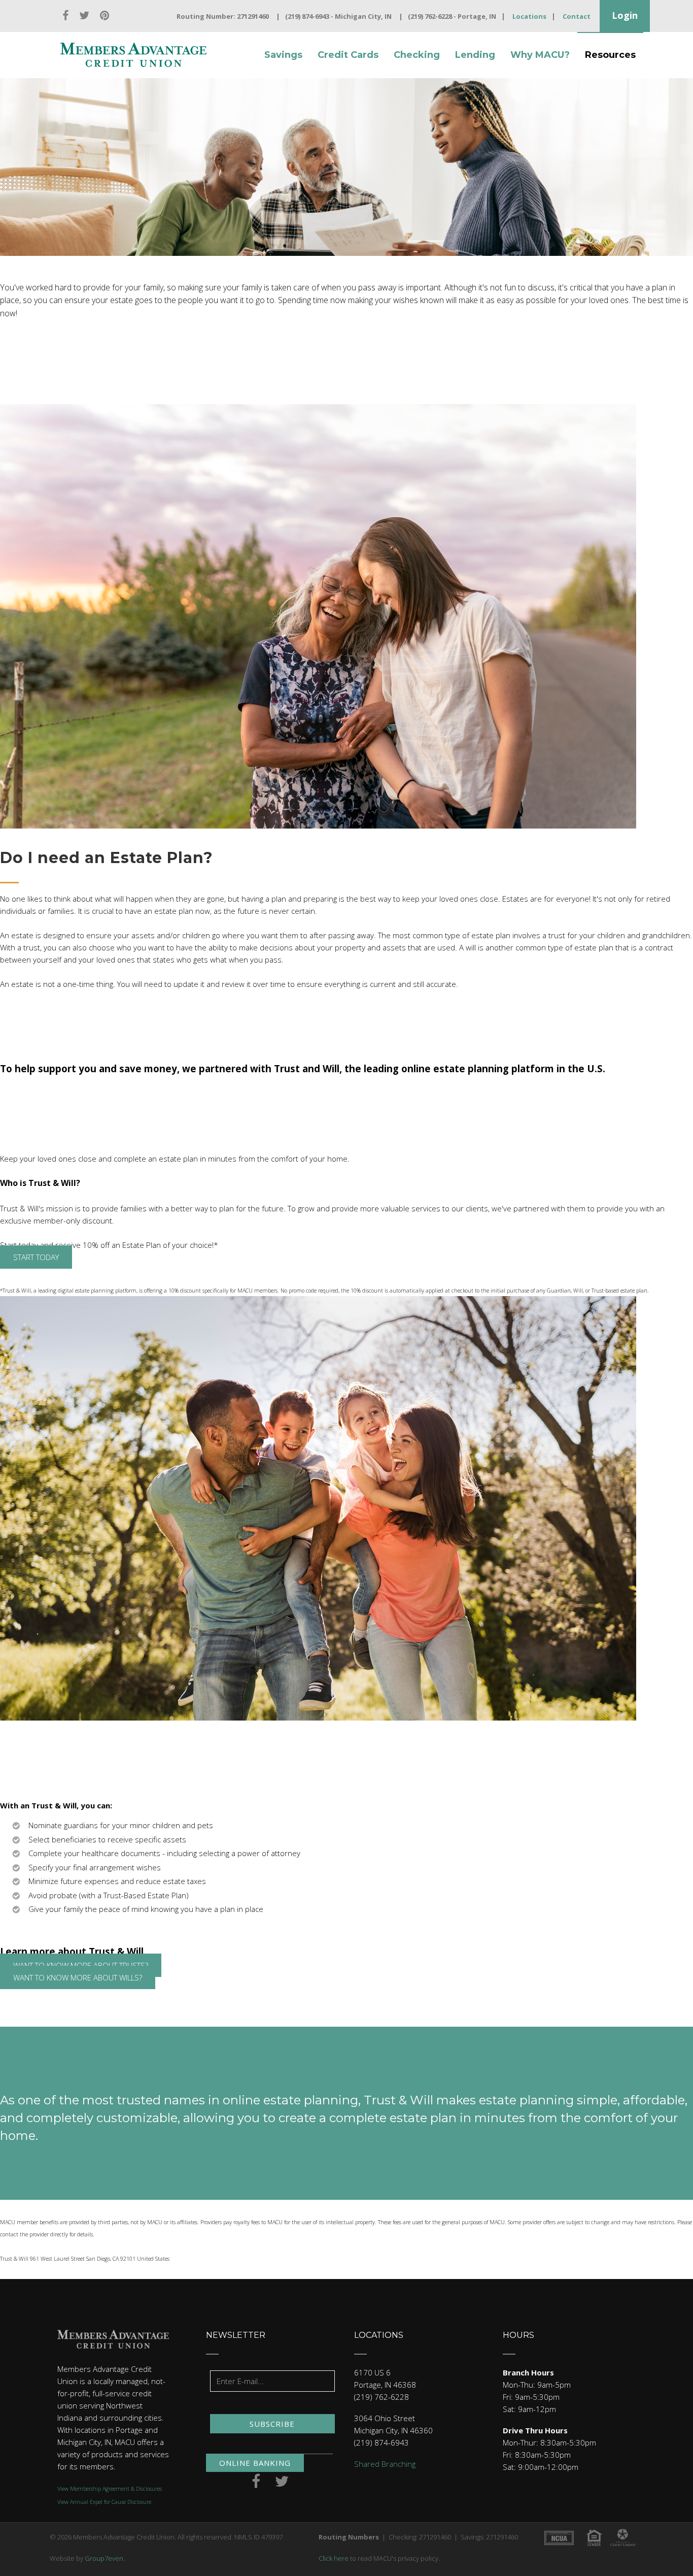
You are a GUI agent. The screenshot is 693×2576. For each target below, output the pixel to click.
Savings (283, 55)
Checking (417, 55)
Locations (529, 16)
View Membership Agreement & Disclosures (110, 2489)
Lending (475, 55)
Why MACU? (540, 55)
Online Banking (255, 2463)
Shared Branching (385, 2464)
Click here (334, 2558)
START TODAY (36, 1257)
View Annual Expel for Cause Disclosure (104, 2502)
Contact (577, 16)
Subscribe (272, 2424)
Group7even (104, 2558)
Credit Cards (348, 55)
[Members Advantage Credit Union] (133, 55)
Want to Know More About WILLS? (78, 1977)
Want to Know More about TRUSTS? (81, 1965)
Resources (610, 55)
